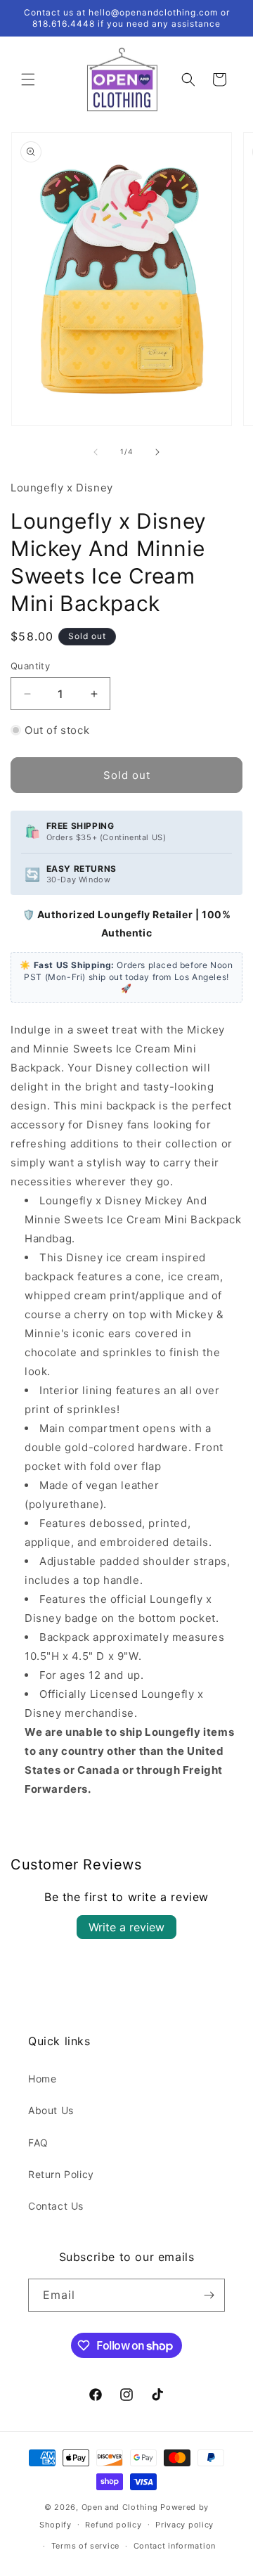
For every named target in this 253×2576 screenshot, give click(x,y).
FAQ (38, 2143)
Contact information (175, 2546)
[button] (28, 79)
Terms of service (85, 2546)
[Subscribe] (209, 2295)
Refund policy (113, 2525)
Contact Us (56, 2206)
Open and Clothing (120, 2507)
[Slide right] (157, 452)
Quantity (30, 666)
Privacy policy (184, 2525)
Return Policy (61, 2174)
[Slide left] (96, 452)
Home (42, 2079)
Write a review (126, 1927)
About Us (51, 2110)
